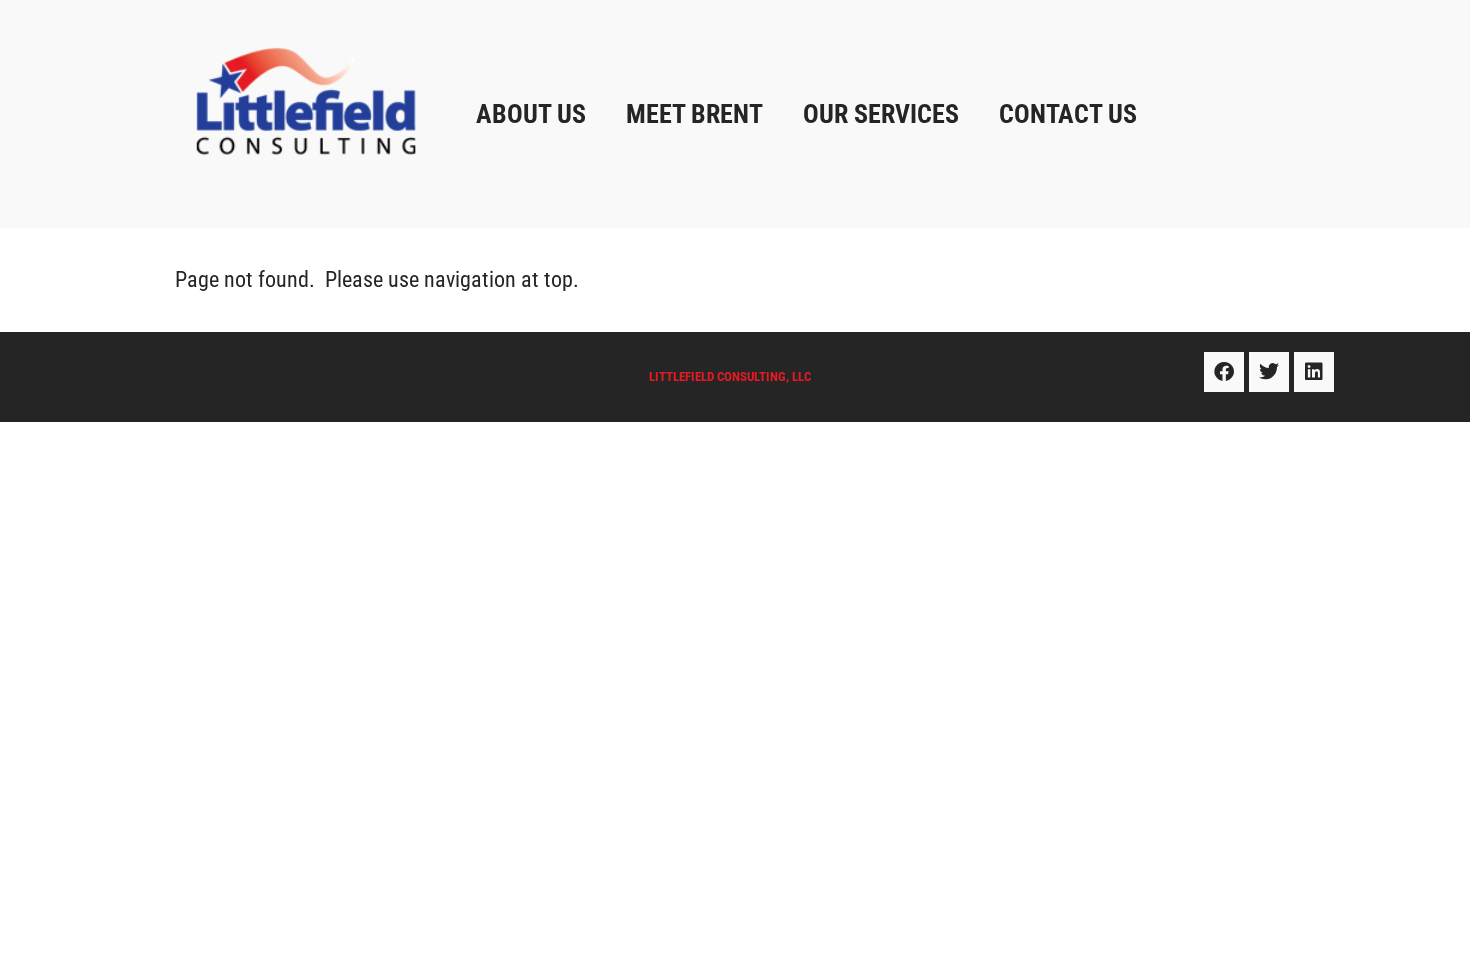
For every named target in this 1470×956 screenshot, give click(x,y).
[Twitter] (1269, 372)
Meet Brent (694, 114)
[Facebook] (1224, 372)
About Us (531, 114)
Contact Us (1068, 114)
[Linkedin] (1314, 372)
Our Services (881, 114)
